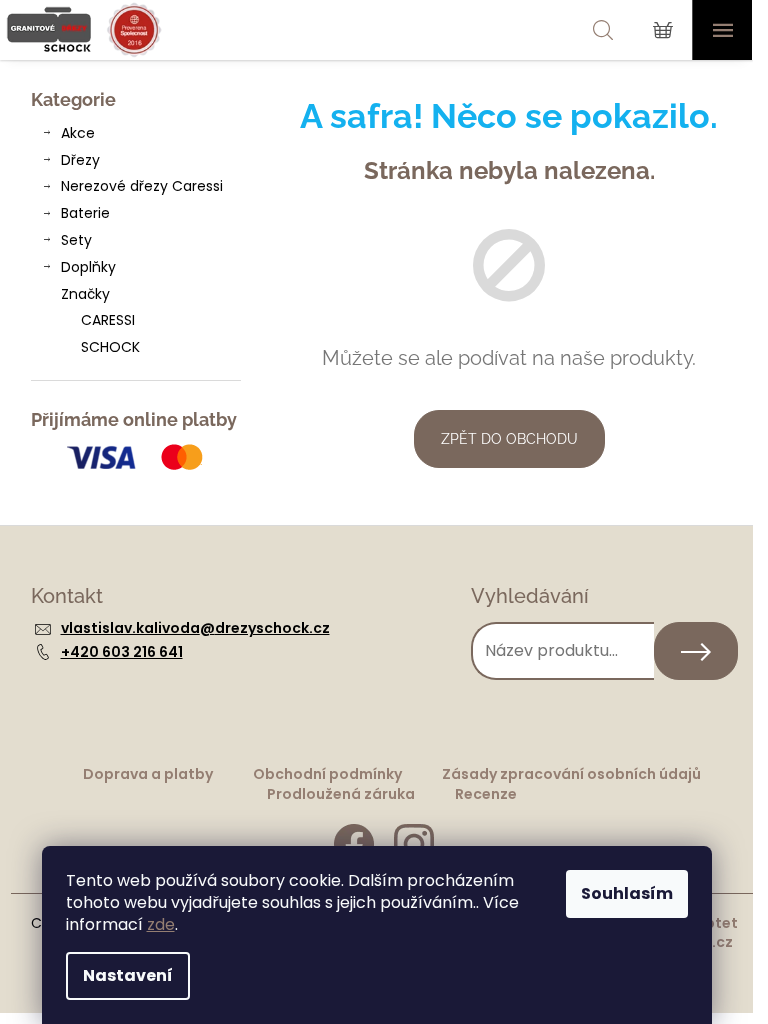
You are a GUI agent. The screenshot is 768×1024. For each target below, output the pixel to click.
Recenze (486, 794)
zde (161, 924)
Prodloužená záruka (341, 794)
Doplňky (88, 267)
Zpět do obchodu (509, 439)
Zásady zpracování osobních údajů (571, 774)
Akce (78, 133)
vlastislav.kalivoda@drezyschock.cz (195, 628)
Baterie (85, 213)
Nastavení (128, 975)
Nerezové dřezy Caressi (142, 186)
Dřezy (80, 160)
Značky (85, 294)
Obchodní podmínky (327, 774)
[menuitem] (136, 320)
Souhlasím (627, 893)
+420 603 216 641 (122, 652)
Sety (76, 240)
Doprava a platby (148, 774)
